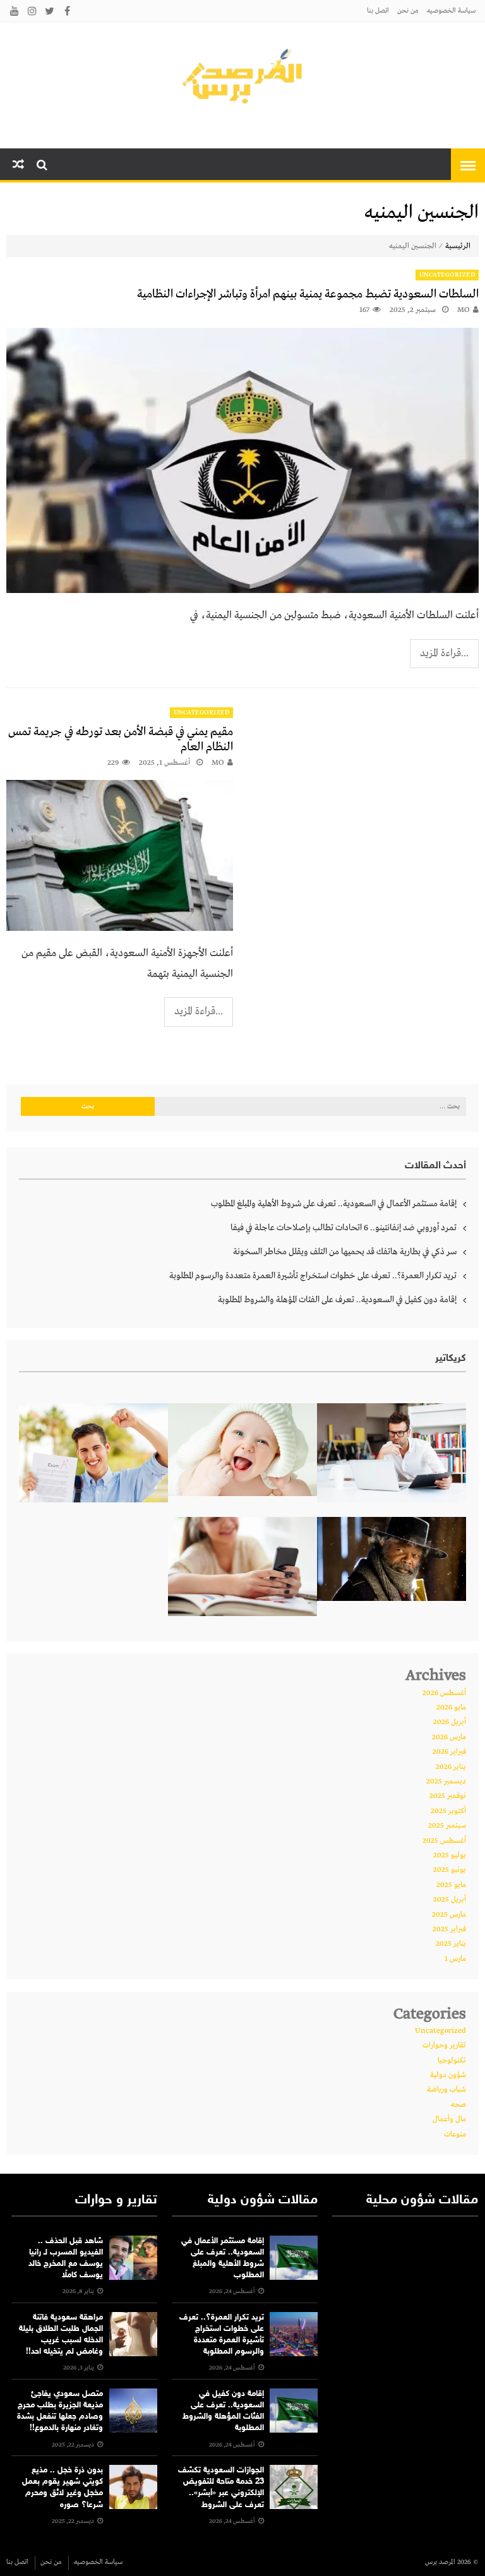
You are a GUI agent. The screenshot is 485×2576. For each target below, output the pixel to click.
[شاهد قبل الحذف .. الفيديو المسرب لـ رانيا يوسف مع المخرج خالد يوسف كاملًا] (133, 2258)
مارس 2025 (449, 1915)
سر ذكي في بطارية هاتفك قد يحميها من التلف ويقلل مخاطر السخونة (345, 1252)
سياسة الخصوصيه (451, 11)
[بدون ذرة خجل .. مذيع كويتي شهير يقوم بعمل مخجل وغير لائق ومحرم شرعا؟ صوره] (133, 2487)
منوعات (455, 2135)
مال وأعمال (449, 2119)
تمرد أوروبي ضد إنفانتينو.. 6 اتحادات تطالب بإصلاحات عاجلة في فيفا (344, 1228)
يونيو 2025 (450, 1870)
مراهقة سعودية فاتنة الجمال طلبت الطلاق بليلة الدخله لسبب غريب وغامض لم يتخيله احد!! (61, 2335)
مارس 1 (455, 1959)
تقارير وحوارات (444, 2046)
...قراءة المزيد (444, 653)
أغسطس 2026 (444, 1693)
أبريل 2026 (450, 1722)
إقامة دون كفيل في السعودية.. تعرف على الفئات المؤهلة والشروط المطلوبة (337, 1300)
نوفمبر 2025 (448, 1796)
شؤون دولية (448, 2075)
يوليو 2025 (450, 1855)
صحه (458, 2105)
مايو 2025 (451, 1885)
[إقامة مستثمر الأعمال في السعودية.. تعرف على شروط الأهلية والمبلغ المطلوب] (294, 2258)
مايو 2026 (451, 1708)
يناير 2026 (451, 1767)
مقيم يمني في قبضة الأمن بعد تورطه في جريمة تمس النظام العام (121, 740)
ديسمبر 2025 (446, 1782)
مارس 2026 (449, 1737)
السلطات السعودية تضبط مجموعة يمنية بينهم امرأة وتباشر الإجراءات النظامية (308, 294)
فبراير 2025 (449, 1929)
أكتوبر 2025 (448, 1811)
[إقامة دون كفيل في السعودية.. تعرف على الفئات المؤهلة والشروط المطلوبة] (294, 2411)
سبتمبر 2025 (447, 1826)
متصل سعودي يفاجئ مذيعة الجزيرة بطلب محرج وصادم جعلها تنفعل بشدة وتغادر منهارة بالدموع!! (60, 2411)
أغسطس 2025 (444, 1841)
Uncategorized (447, 275)
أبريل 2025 (450, 1900)
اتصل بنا (378, 11)
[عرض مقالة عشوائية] (18, 165)
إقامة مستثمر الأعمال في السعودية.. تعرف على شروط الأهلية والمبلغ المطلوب (334, 1204)
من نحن (408, 11)
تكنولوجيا (452, 2061)
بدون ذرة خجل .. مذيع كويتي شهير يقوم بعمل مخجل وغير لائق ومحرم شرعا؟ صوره (63, 2488)
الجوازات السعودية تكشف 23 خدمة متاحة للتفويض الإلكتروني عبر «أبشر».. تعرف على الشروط (221, 2488)
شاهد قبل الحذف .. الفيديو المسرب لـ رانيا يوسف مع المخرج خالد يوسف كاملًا (66, 2259)
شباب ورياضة (446, 2090)
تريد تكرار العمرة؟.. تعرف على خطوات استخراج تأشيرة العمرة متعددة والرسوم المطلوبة (313, 1276)
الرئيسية (458, 246)
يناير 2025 (451, 1944)
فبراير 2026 (449, 1752)
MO (464, 310)
